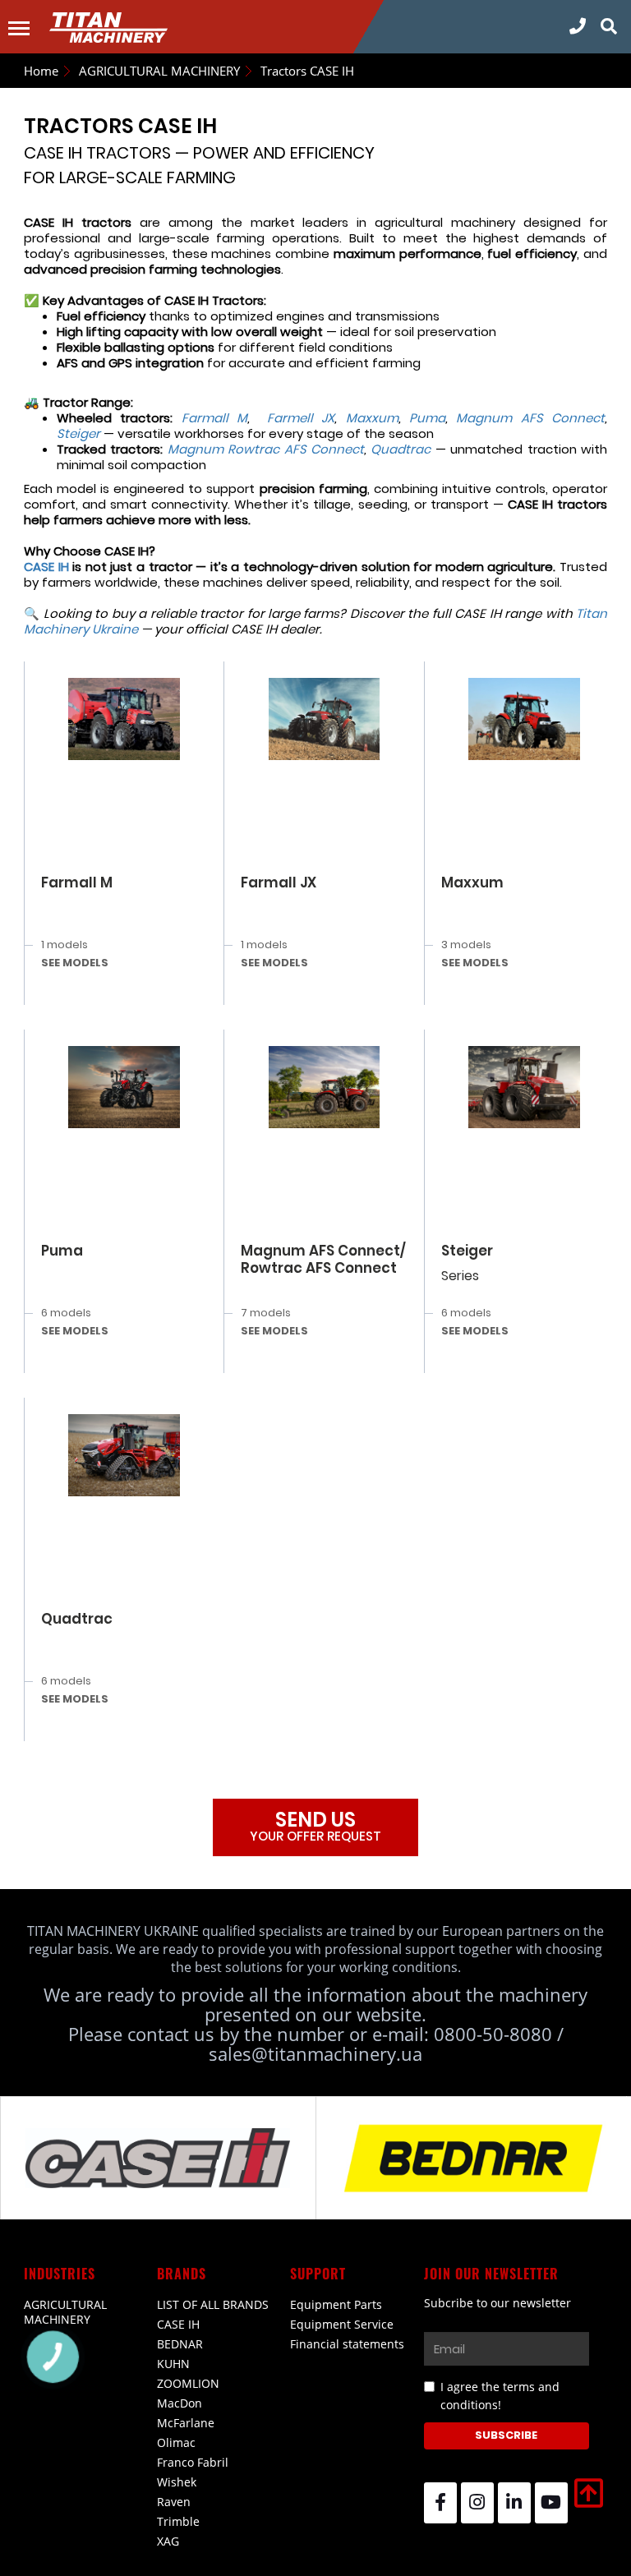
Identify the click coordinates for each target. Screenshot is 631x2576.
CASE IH (178, 2324)
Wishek (177, 2482)
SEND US (315, 1825)
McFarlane (186, 2423)
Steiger (467, 1251)
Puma (62, 1251)
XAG (168, 2541)
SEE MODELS (75, 963)
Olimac (176, 2442)
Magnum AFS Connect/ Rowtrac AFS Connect (323, 1259)
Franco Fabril (193, 2462)
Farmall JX (279, 882)
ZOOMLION (188, 2383)
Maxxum (472, 882)
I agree (500, 2396)
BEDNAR (180, 2344)
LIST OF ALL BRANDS (213, 2304)
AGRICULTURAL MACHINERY (65, 2312)
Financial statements (347, 2344)
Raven (174, 2502)
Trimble (178, 2521)
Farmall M (77, 882)
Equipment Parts (336, 2304)
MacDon (180, 2403)
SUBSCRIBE (506, 2435)
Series (460, 1276)
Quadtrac (77, 1619)
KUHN (173, 2364)
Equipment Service (342, 2324)
